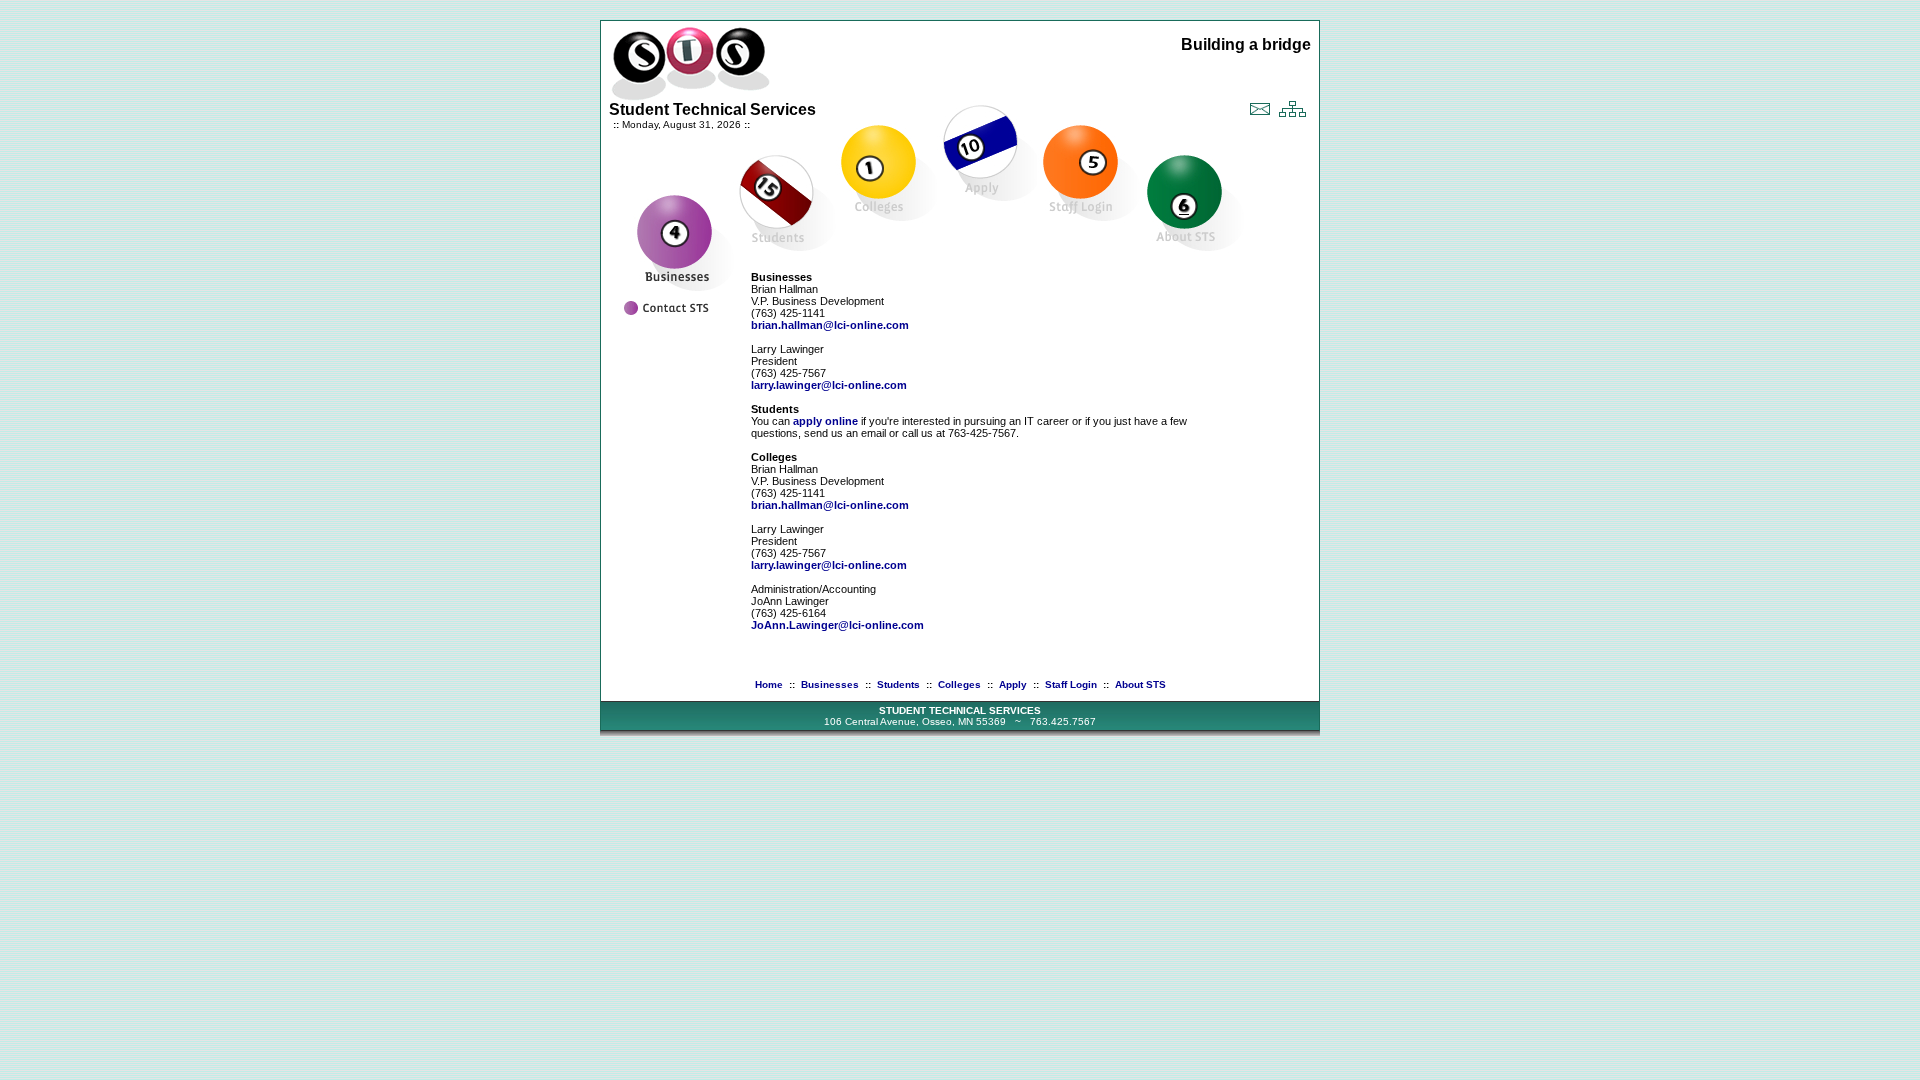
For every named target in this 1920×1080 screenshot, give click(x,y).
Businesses (830, 684)
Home (769, 684)
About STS (1140, 684)
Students (898, 684)
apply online (825, 421)
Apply (1013, 684)
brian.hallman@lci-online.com (830, 325)
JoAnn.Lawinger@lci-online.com (837, 625)
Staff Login (1071, 684)
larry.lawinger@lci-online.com (829, 385)
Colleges (959, 684)
